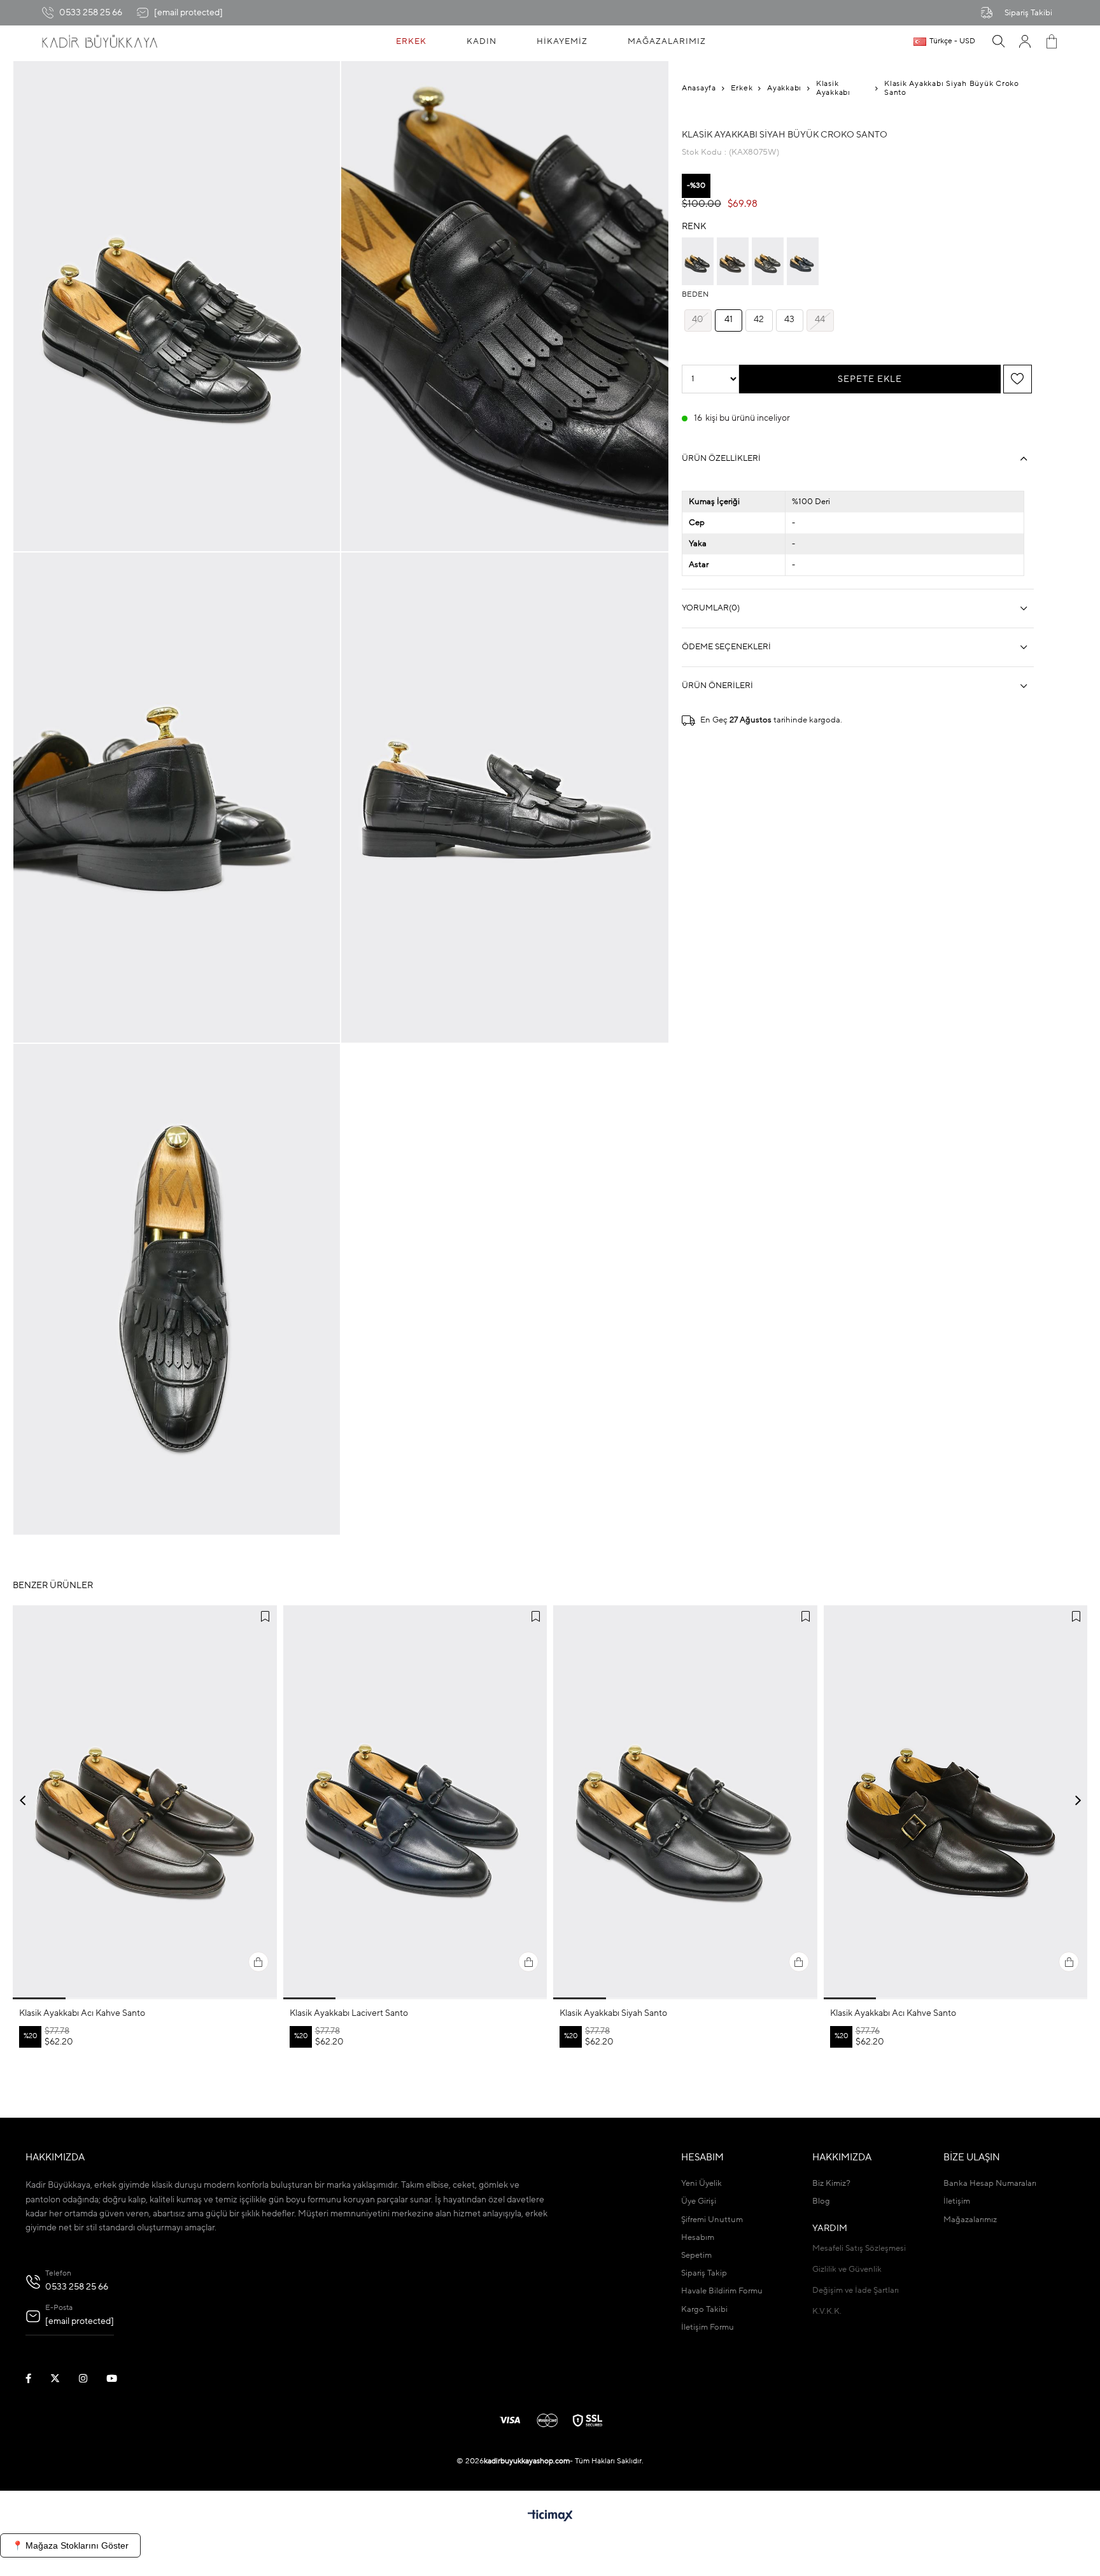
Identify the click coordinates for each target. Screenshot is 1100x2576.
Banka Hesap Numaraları (990, 2184)
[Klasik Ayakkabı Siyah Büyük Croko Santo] (698, 261)
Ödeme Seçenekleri (726, 647)
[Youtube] (120, 2378)
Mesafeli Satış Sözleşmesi (859, 2249)
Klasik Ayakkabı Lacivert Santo (349, 2013)
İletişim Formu (708, 2327)
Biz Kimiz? (831, 2184)
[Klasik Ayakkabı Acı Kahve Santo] (145, 1803)
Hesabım (698, 2238)
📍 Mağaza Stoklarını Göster (70, 2545)
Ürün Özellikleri (721, 459)
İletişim (957, 2201)
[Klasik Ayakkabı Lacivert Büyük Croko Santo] (803, 261)
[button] (39, 1998)
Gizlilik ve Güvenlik (847, 2270)
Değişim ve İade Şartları (856, 2291)
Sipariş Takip (704, 2273)
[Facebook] (36, 2378)
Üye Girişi (699, 2201)
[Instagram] (91, 2378)
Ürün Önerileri (717, 686)
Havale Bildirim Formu (722, 2291)
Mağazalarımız (970, 2220)
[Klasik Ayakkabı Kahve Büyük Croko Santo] (733, 261)
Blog (821, 2201)
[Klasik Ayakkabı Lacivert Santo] (415, 1803)
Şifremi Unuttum (712, 2220)
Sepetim (696, 2256)
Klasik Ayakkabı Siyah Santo (613, 2013)
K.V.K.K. (827, 2312)
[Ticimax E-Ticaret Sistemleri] (550, 2517)
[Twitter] (63, 2378)
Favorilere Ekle (265, 1617)
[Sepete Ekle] (258, 1962)
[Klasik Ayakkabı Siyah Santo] (685, 1803)
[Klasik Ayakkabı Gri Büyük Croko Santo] (768, 261)
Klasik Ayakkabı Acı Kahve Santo (82, 2013)
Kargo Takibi (704, 2310)
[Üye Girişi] (1025, 41)
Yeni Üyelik (702, 2184)
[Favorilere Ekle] (1017, 379)
